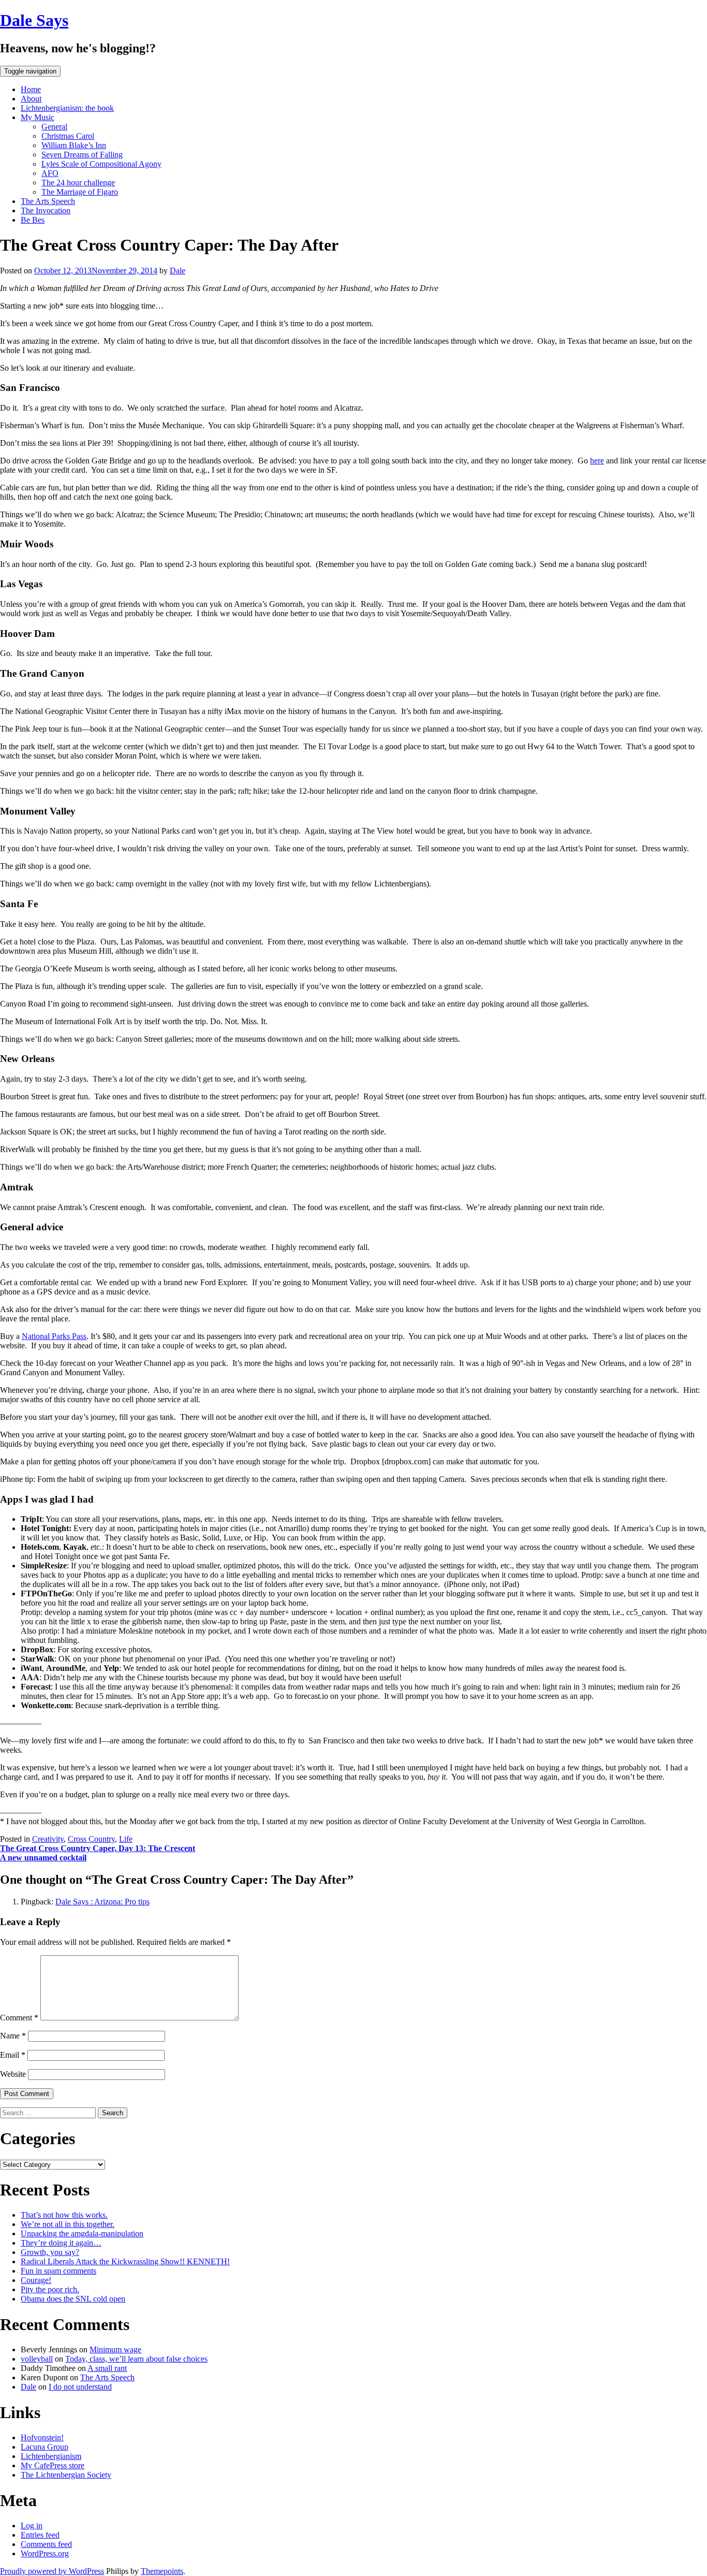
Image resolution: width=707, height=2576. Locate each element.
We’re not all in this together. (68, 2224)
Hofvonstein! (42, 2437)
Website (13, 2074)
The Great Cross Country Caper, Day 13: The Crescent (98, 1848)
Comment (19, 2018)
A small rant (107, 2368)
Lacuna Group (45, 2447)
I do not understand (80, 2387)
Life (126, 1839)
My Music (38, 117)
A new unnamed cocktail (43, 1858)
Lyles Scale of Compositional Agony (101, 164)
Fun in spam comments (58, 2271)
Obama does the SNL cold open (73, 2299)
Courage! (36, 2280)
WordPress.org (45, 2553)
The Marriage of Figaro (80, 192)
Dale (178, 271)
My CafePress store (53, 2465)
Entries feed (40, 2535)
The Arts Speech (48, 201)
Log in (32, 2526)
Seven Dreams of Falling (82, 155)
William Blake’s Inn (74, 145)
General (54, 127)
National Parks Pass (54, 1336)
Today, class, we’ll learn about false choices (136, 2359)
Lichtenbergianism (51, 2456)
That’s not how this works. (64, 2215)
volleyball (37, 2359)
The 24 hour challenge (78, 183)
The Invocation (46, 210)
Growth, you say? (50, 2252)
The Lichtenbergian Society (66, 2475)
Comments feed (46, 2544)
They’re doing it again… (61, 2243)
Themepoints (162, 2571)
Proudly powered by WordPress (52, 2571)
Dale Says (34, 20)
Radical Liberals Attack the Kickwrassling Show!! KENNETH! (125, 2261)
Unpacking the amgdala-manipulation (82, 2233)
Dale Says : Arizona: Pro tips (102, 1902)
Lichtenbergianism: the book (67, 108)
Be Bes (33, 220)
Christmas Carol (68, 136)
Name (13, 2036)
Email (13, 2055)
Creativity (48, 1839)
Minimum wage (115, 2349)
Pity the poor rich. (50, 2289)
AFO (50, 173)
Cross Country (91, 1839)
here (597, 461)
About (31, 99)
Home (31, 89)
